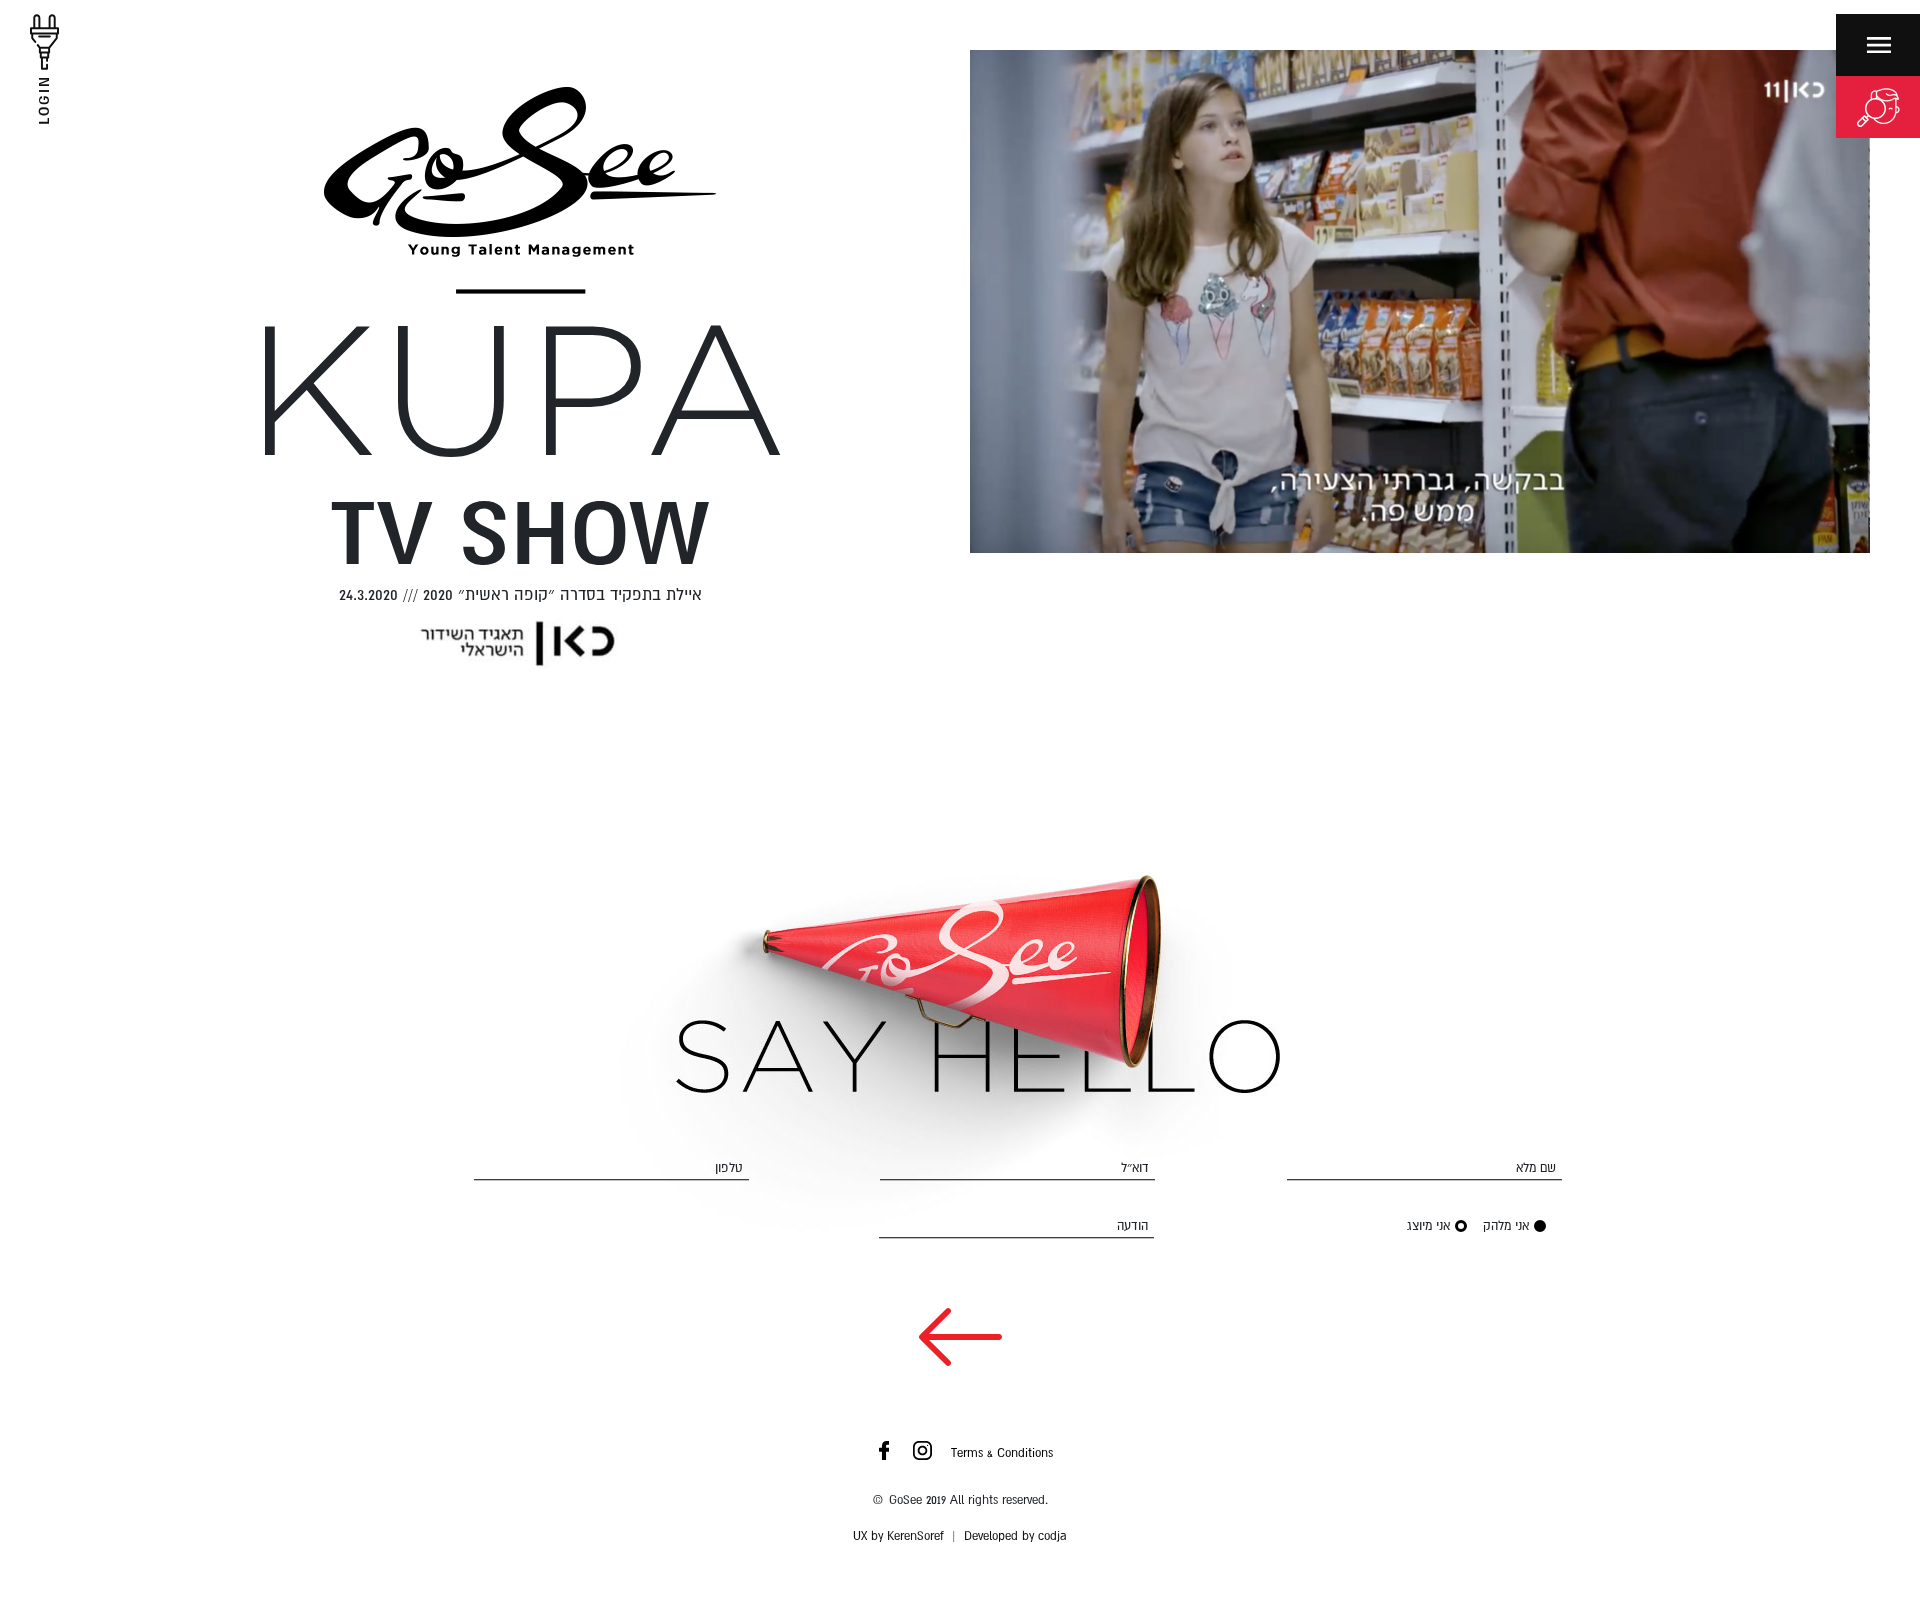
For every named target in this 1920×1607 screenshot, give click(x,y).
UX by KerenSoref (898, 1536)
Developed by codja (1015, 1536)
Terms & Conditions (1002, 1453)
